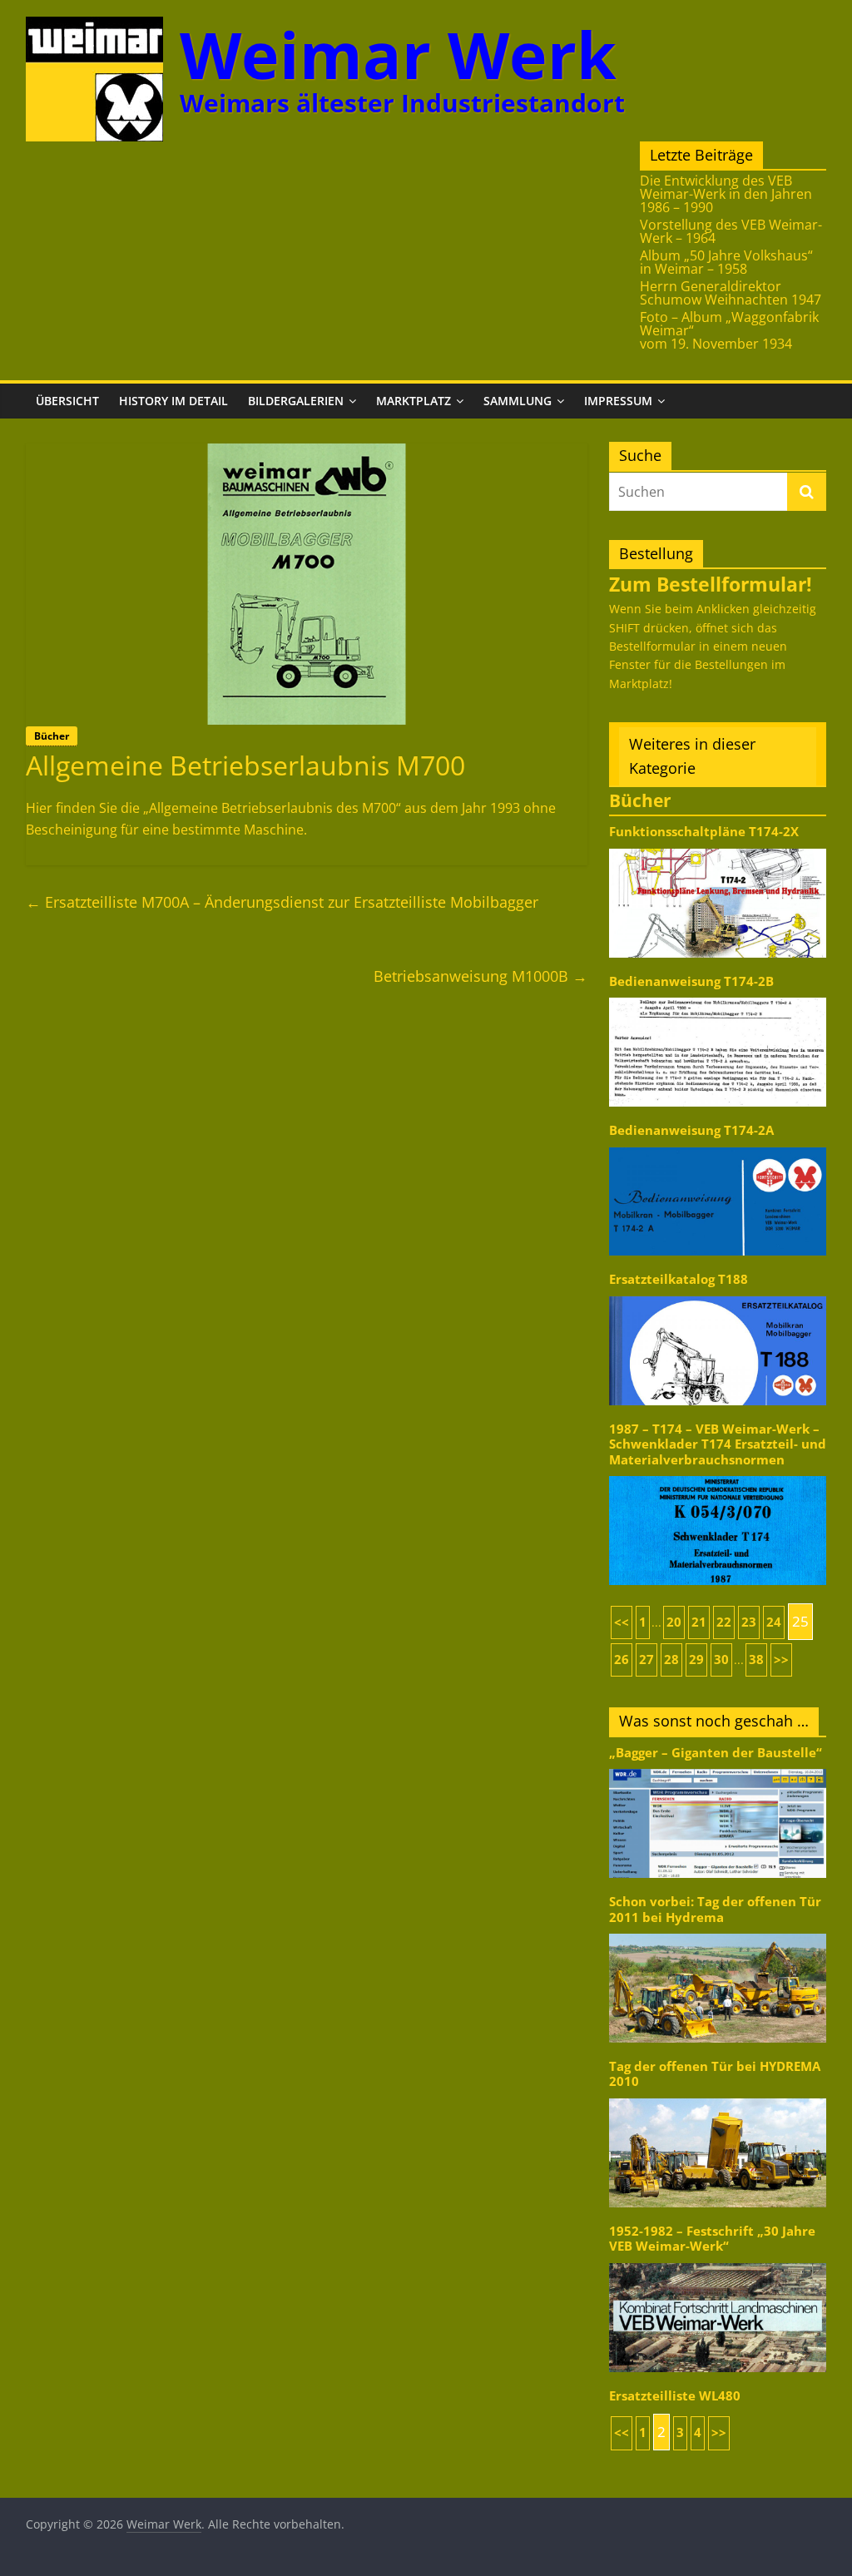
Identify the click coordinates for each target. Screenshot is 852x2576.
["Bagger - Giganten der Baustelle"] (718, 1768)
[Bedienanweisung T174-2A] (718, 1146)
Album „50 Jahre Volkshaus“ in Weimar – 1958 (726, 262)
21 (699, 1622)
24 (774, 1622)
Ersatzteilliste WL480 (675, 2396)
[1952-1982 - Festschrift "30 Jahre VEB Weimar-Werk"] (718, 2262)
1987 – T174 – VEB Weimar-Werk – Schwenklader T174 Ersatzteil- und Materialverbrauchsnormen (718, 1444)
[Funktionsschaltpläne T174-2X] (718, 847)
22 (724, 1622)
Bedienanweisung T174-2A (691, 1130)
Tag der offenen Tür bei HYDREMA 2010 (715, 2074)
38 (756, 1660)
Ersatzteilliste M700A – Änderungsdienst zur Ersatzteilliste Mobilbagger (282, 902)
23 (749, 1622)
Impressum (618, 401)
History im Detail (173, 401)
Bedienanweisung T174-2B (691, 981)
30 (721, 1660)
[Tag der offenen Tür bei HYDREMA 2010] (718, 2097)
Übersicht (67, 401)
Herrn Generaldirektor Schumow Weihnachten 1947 (731, 293)
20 (674, 1622)
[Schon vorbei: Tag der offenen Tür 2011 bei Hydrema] (718, 1932)
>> (781, 1660)
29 (696, 1660)
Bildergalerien (296, 401)
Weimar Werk (398, 54)
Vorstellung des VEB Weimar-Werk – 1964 (731, 231)
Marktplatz (414, 401)
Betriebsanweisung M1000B (480, 976)
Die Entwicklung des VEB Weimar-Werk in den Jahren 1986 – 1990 (726, 194)
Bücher (52, 736)
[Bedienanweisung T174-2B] (718, 996)
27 (646, 1660)
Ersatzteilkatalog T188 (679, 1279)
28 (671, 1660)
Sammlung (518, 401)
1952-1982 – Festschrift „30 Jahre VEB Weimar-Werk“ (712, 2239)
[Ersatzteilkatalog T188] (718, 1295)
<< (622, 1622)
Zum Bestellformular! (711, 584)
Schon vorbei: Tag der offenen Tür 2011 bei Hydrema (715, 1909)
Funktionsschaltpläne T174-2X (704, 832)
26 (622, 1660)
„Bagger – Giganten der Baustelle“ (716, 1753)
